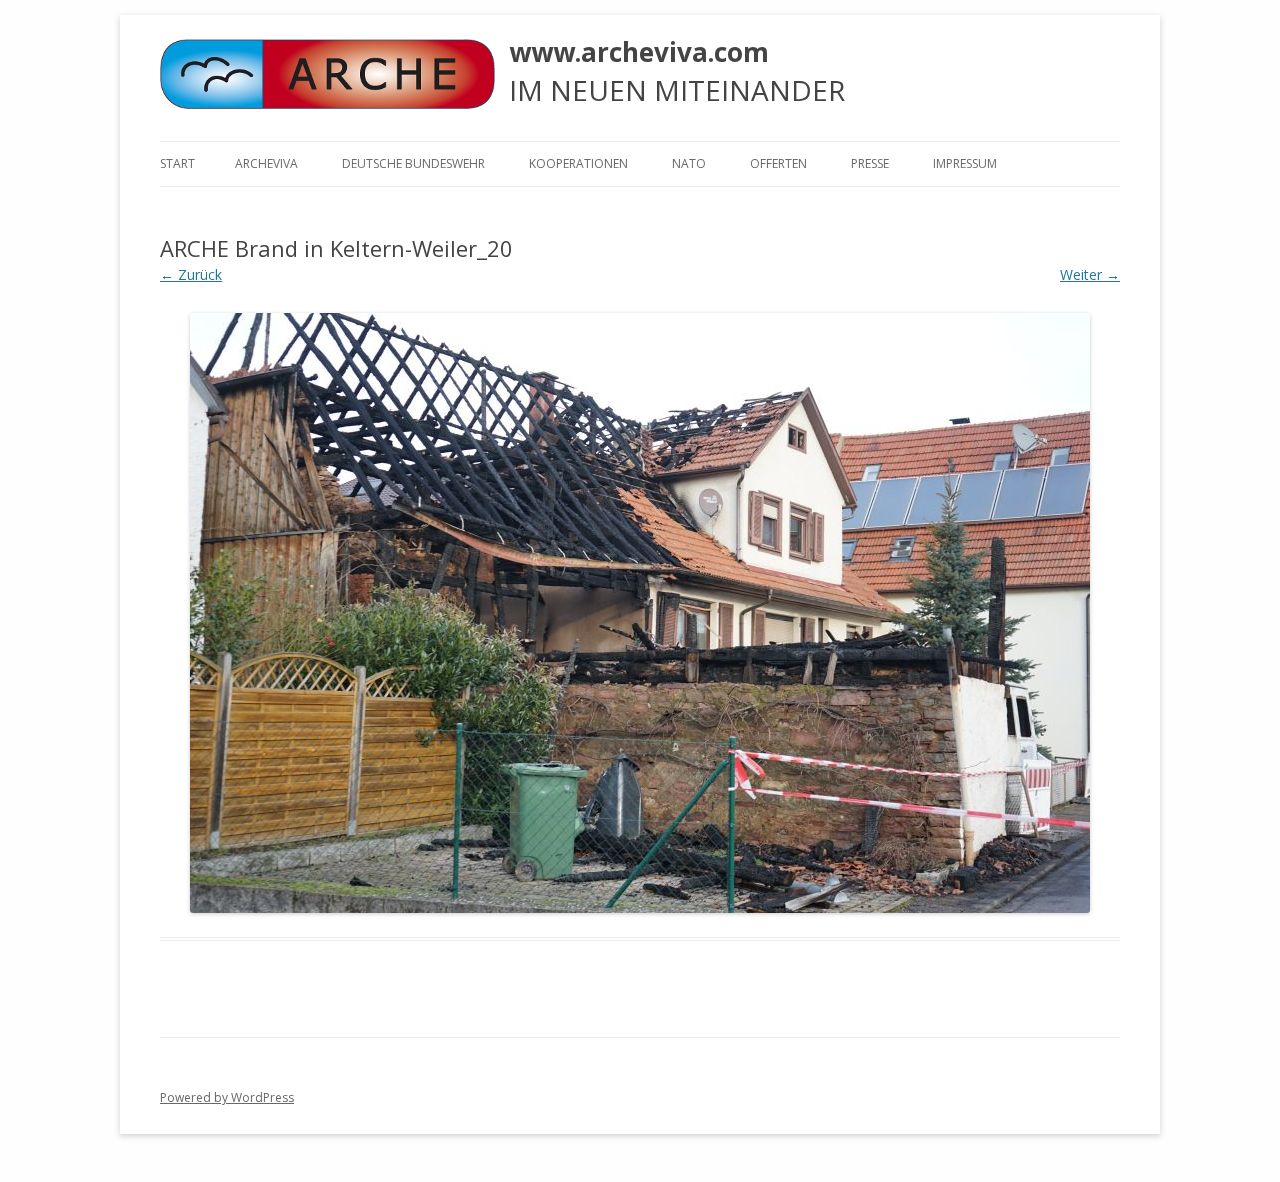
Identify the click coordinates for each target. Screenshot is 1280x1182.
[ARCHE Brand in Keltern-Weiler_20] (640, 613)
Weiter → (1090, 274)
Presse (870, 163)
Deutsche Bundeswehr (413, 163)
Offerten (778, 163)
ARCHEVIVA (266, 163)
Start (177, 163)
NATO (689, 163)
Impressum (965, 163)
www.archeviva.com (639, 52)
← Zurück (191, 274)
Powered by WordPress (227, 1097)
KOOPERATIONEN (578, 163)
